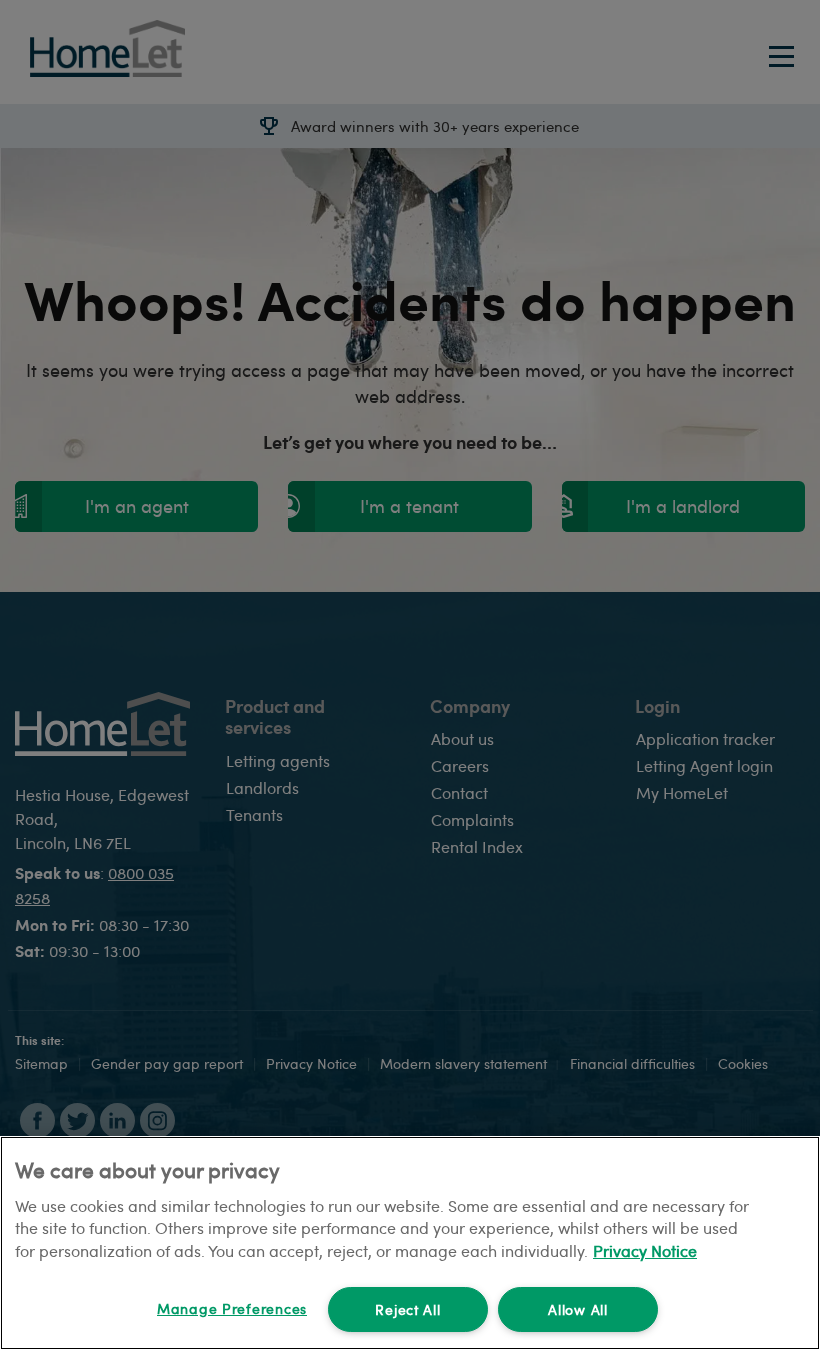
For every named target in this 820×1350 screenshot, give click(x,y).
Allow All (577, 1309)
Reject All (407, 1309)
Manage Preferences (232, 1308)
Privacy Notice (645, 1251)
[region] (410, 1243)
